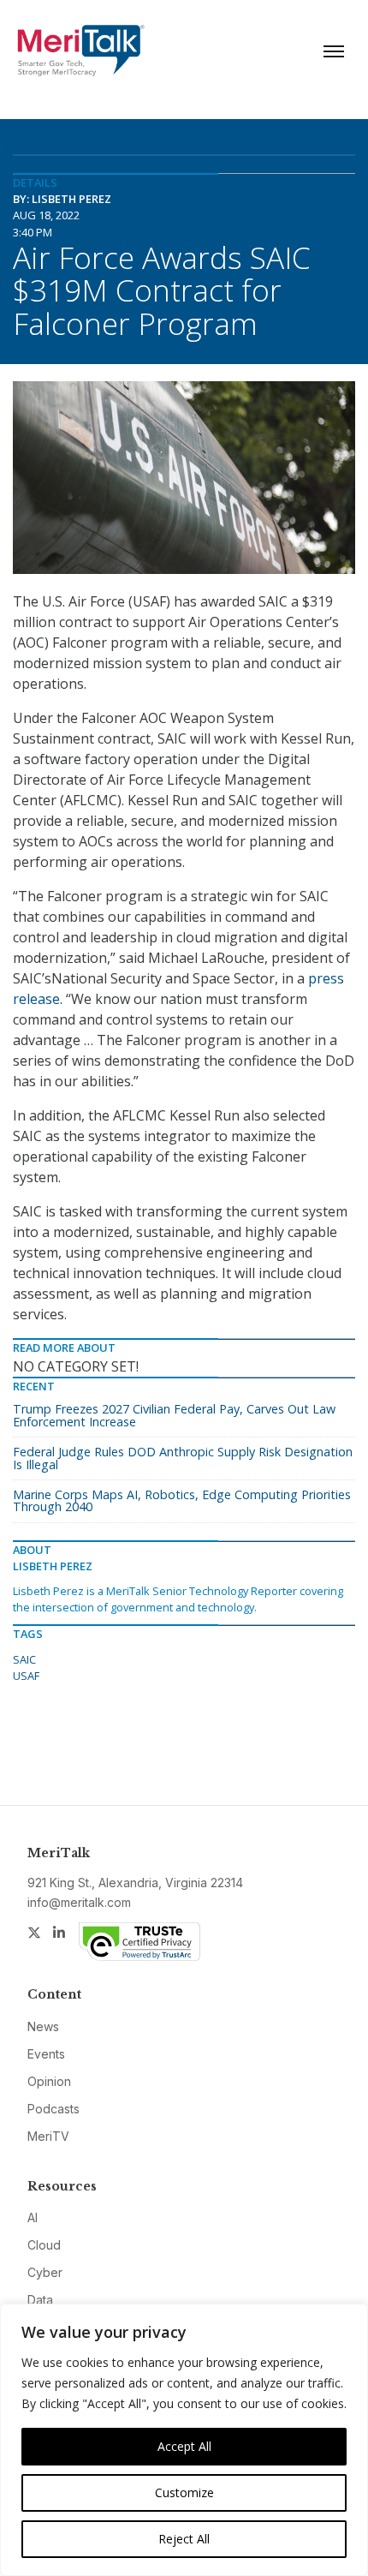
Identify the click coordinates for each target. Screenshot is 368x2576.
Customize (184, 2492)
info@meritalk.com (79, 1902)
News (43, 2026)
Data (40, 2300)
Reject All (184, 2539)
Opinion (49, 2081)
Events (46, 2054)
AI (33, 2217)
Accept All (184, 2446)
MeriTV (48, 2136)
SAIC (24, 1659)
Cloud (44, 2245)
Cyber (45, 2272)
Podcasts (53, 2109)
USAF (26, 1676)
